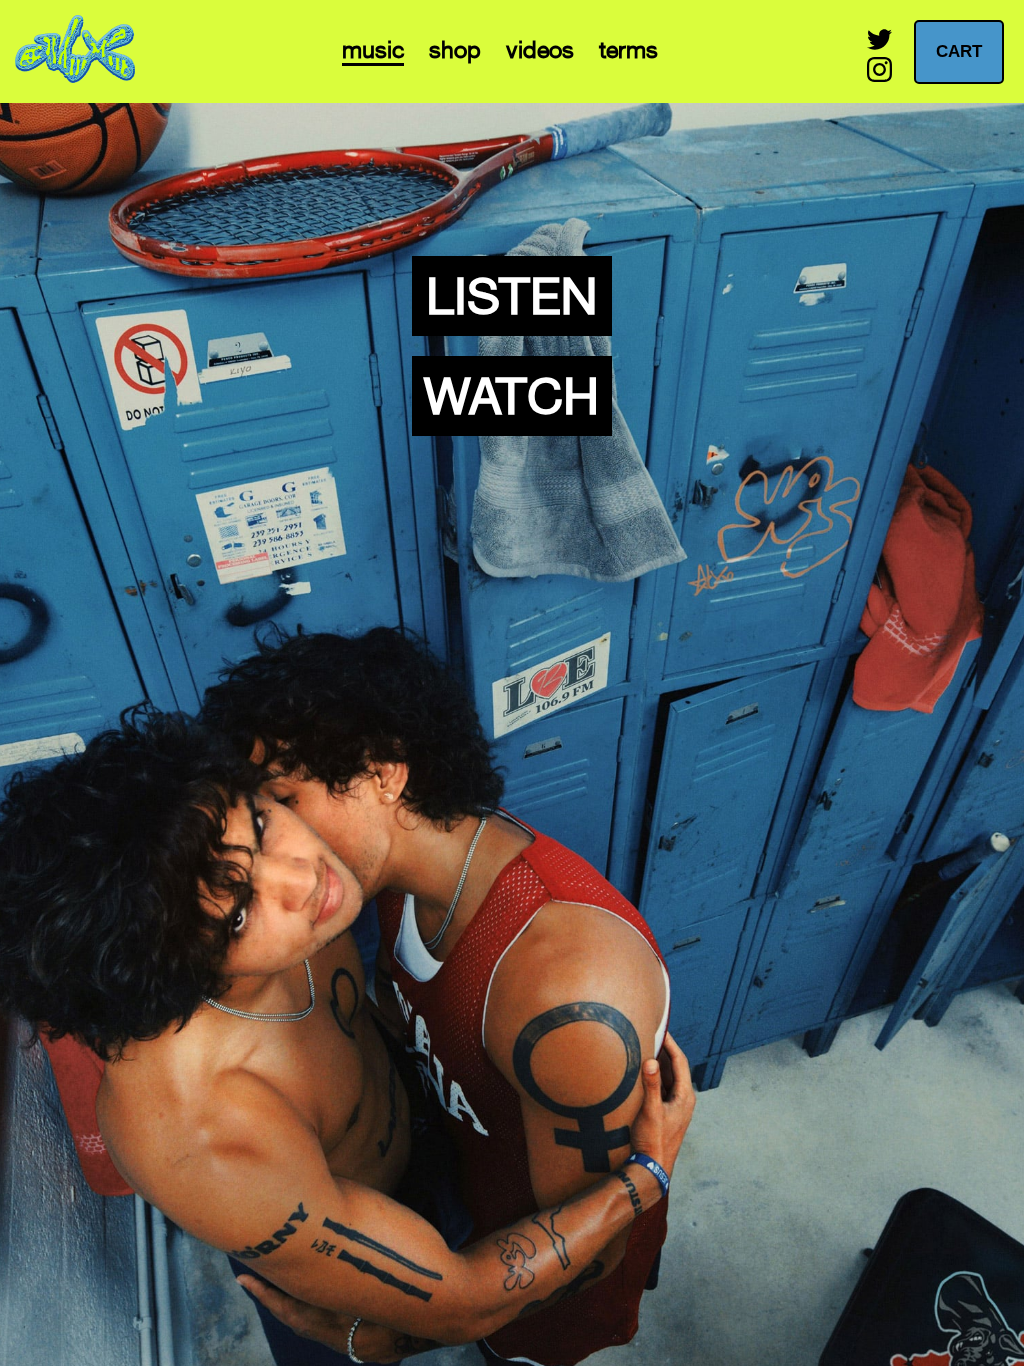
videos (540, 49)
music (373, 49)
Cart (959, 51)
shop (455, 49)
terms (628, 49)
